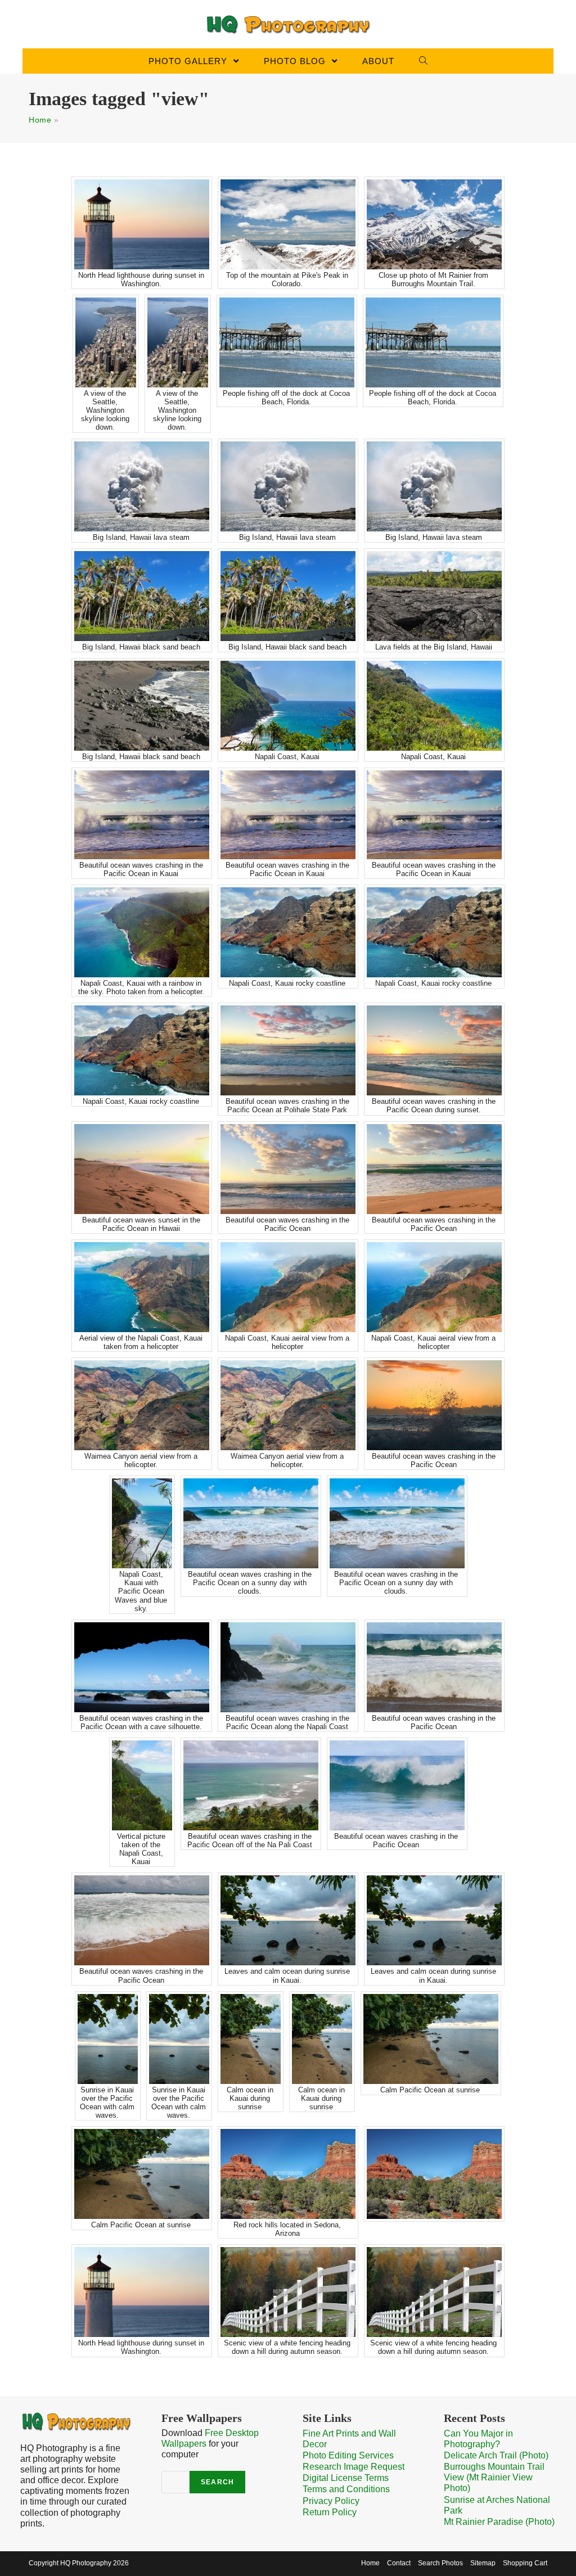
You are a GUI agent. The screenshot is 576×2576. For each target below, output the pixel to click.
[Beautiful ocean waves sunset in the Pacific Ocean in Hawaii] (142, 1169)
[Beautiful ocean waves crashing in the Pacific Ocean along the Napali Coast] (288, 1667)
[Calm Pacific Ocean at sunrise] (431, 2039)
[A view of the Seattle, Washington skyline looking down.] (106, 342)
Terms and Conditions (346, 2489)
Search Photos (440, 2563)
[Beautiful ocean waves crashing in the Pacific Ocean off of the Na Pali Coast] (251, 1785)
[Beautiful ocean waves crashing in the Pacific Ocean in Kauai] (142, 815)
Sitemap (483, 2563)
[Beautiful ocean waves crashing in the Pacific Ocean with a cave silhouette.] (142, 1667)
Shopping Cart (525, 2563)
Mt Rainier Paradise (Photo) (499, 2522)
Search (217, 2482)
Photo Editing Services (348, 2455)
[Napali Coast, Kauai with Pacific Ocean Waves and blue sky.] (142, 1523)
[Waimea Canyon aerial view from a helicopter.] (142, 1405)
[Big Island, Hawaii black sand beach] (142, 596)
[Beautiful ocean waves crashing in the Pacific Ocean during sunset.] (434, 1050)
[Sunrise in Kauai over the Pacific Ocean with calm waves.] (108, 2039)
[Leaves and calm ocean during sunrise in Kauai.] (288, 1920)
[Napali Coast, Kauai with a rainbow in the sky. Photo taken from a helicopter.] (142, 932)
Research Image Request (354, 2467)
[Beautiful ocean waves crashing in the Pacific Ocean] (288, 1169)
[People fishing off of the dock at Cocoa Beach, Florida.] (287, 342)
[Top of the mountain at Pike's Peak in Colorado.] (288, 224)
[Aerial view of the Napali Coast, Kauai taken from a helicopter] (142, 1287)
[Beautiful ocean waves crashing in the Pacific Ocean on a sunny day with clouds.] (251, 1523)
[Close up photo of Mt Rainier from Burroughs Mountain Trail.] (434, 224)
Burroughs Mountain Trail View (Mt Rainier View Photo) (494, 2477)
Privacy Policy (331, 2501)
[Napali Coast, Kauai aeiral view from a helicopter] (288, 1287)
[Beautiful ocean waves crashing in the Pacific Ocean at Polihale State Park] (288, 1050)
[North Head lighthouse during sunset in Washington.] (142, 224)
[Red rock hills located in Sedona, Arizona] (288, 2174)
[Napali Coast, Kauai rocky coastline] (288, 932)
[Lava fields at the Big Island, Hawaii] (434, 596)
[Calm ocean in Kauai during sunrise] (251, 2039)
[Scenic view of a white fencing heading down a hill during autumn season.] (288, 2292)
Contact (399, 2563)
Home (40, 120)
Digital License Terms (346, 2478)
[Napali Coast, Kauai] (288, 706)
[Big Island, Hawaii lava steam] (142, 486)
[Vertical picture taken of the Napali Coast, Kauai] (142, 1785)
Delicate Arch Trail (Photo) (496, 2455)
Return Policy (330, 2512)
